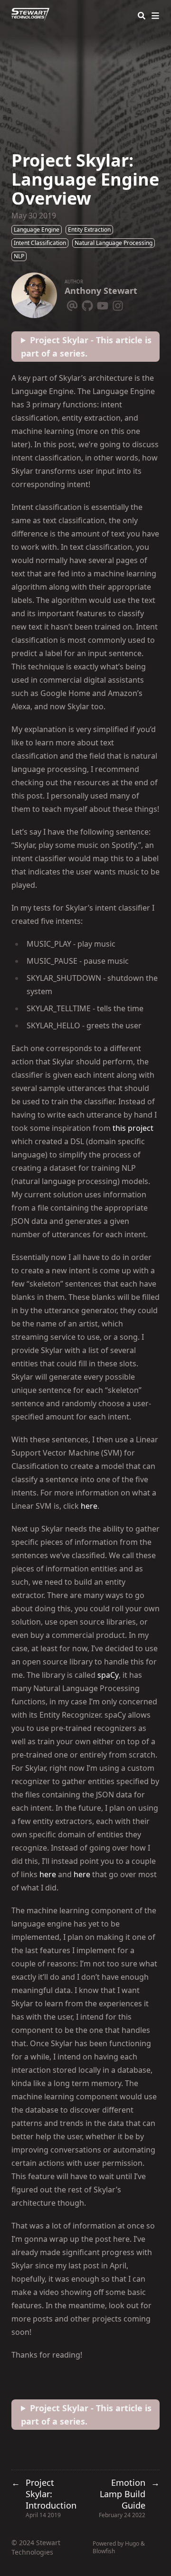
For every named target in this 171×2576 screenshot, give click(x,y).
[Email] (72, 304)
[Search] (142, 16)
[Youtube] (103, 304)
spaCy (108, 1675)
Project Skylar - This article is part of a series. (86, 347)
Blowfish (104, 2551)
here (89, 1506)
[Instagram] (118, 304)
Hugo (132, 2543)
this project (133, 1128)
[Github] (87, 304)
